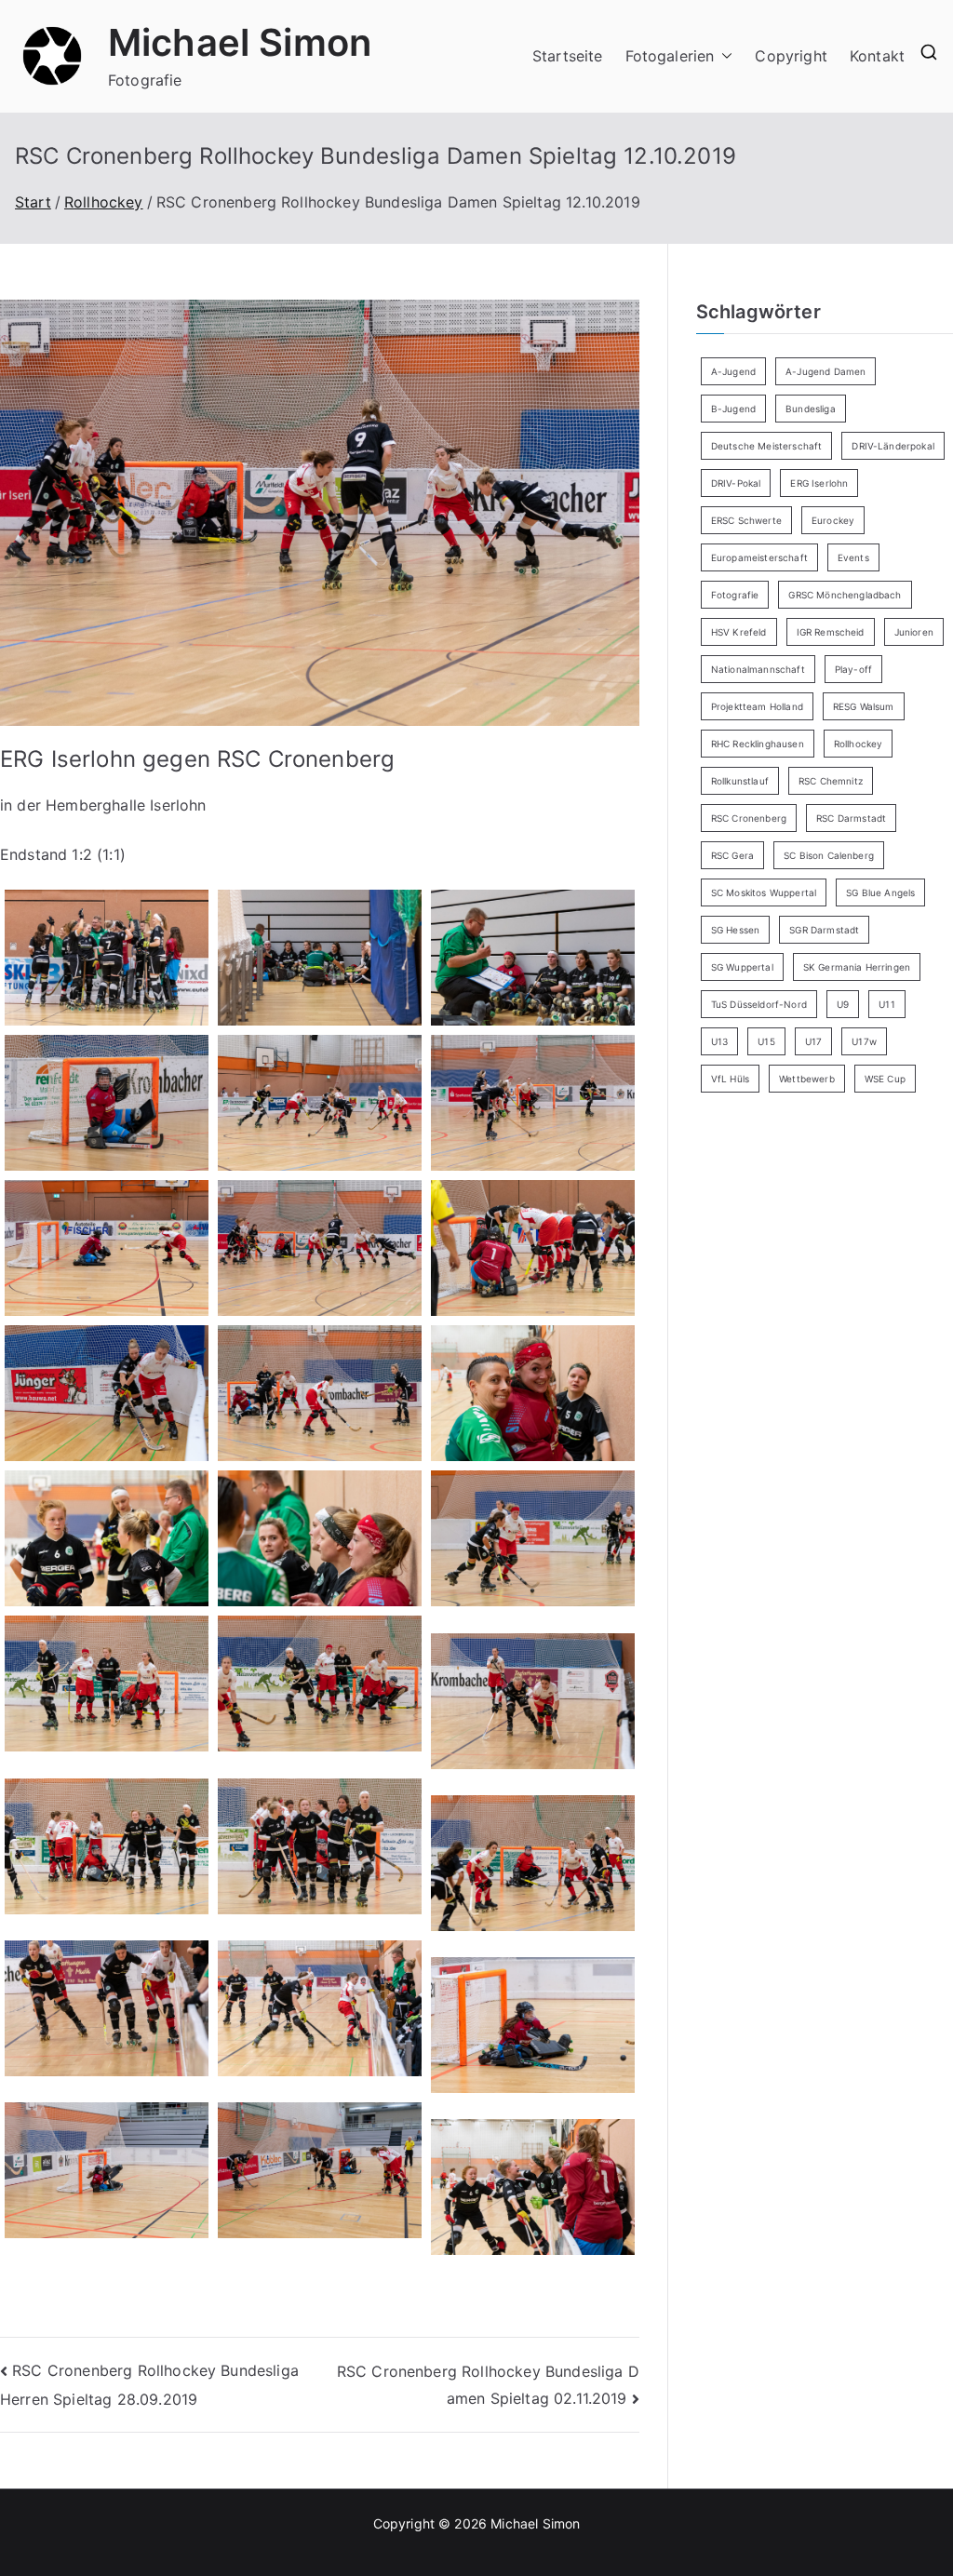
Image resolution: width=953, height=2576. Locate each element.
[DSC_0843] (107, 2008)
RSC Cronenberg (749, 818)
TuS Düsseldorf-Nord (759, 1004)
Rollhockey (859, 744)
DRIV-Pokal (736, 483)
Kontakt (877, 56)
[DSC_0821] (107, 1538)
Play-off (853, 669)
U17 (813, 1041)
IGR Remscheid (831, 632)
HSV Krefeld (739, 632)
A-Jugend (733, 371)
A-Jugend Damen (825, 371)
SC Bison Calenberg (829, 855)
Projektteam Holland (757, 706)
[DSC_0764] (107, 1103)
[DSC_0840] (533, 1863)
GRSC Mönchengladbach (845, 595)
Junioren (914, 632)
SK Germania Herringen (857, 967)
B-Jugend (733, 409)
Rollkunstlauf (740, 781)
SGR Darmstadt (824, 930)
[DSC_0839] (320, 1846)
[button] (723, 56)
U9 (843, 1004)
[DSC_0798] (107, 1248)
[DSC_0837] (107, 1846)
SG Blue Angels (880, 892)
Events (853, 557)
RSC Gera (732, 855)
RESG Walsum (864, 706)
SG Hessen (735, 930)
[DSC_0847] (533, 2025)
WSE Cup (885, 1079)
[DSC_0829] (533, 1701)
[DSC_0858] (533, 2187)
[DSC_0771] (320, 958)
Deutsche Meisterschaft (767, 446)
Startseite (568, 56)
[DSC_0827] (107, 1684)
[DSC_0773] (533, 958)
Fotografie (735, 595)
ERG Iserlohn (819, 483)
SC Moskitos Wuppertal (764, 892)
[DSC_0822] (320, 1538)
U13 (719, 1041)
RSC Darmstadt (851, 818)
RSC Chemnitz (831, 781)
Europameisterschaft (759, 557)
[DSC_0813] (107, 1393)
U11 (886, 1004)
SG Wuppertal (742, 967)
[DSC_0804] (533, 1248)
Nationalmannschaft (758, 669)
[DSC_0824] (533, 1538)
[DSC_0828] (320, 1684)
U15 (766, 1041)
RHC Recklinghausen (758, 744)
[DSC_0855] (320, 2170)
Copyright (791, 56)
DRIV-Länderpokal (893, 446)
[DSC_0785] (533, 1103)
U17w (864, 1041)
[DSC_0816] (320, 1393)
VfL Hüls (730, 1079)
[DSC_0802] (320, 1248)
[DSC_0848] (107, 2170)
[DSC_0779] (107, 958)
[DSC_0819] (533, 1393)
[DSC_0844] (320, 2008)
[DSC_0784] (320, 1103)
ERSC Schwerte (746, 520)
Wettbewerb (807, 1079)
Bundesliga (811, 409)
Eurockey (833, 520)
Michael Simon (240, 42)
